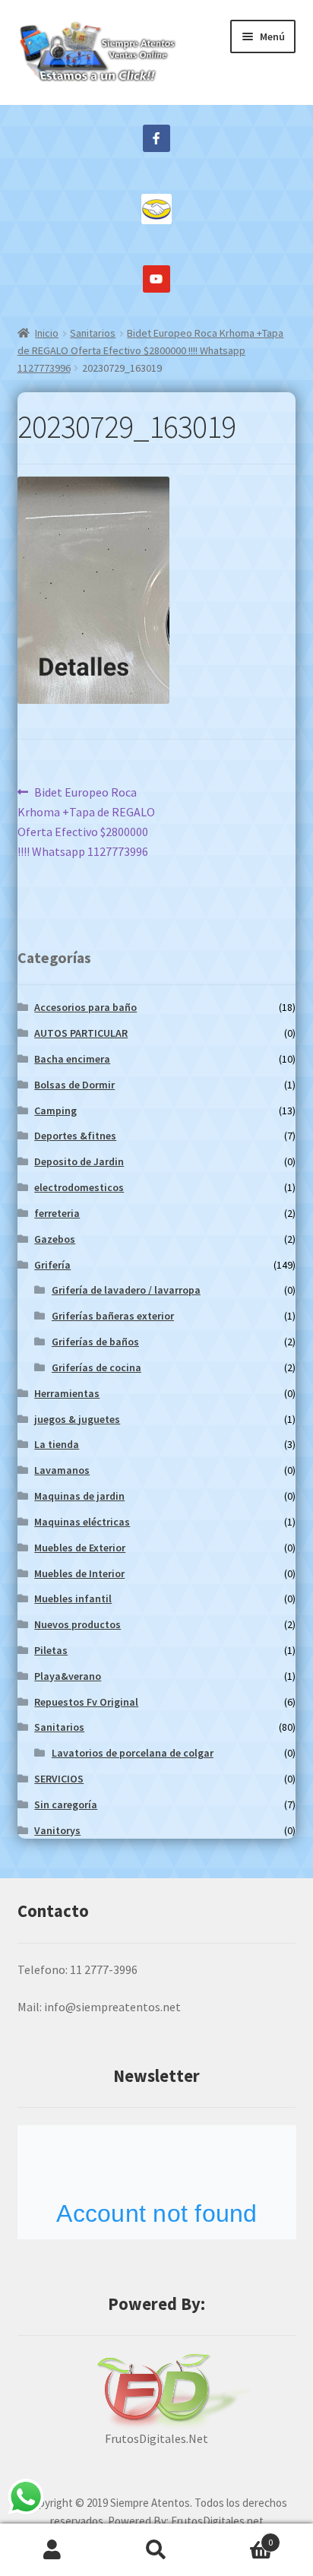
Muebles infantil (73, 1599)
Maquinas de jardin (79, 1496)
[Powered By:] (157, 2391)
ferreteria (57, 1213)
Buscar (156, 2550)
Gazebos (55, 1239)
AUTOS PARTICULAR (81, 1033)
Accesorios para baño (85, 1007)
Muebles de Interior (79, 1573)
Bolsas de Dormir (74, 1085)
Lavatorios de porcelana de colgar (133, 1753)
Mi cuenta (52, 2550)
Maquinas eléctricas (82, 1522)
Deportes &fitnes (75, 1136)
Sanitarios (93, 333)
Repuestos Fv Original (86, 1702)
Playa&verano (68, 1676)
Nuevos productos (77, 1624)
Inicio (47, 333)
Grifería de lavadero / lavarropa (126, 1290)
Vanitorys (57, 1830)
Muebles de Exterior (80, 1548)
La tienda (57, 1444)
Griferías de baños (95, 1342)
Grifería (52, 1265)
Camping (55, 1111)
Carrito (241, 2537)
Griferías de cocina (96, 1367)
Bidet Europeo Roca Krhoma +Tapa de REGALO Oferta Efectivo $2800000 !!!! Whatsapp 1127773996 (151, 350)
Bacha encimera (72, 1059)
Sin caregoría (66, 1804)
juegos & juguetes (77, 1419)
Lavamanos (62, 1470)
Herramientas (67, 1393)
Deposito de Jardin (79, 1161)
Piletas (51, 1650)
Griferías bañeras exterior (113, 1316)
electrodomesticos (79, 1187)
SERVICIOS (59, 1779)
